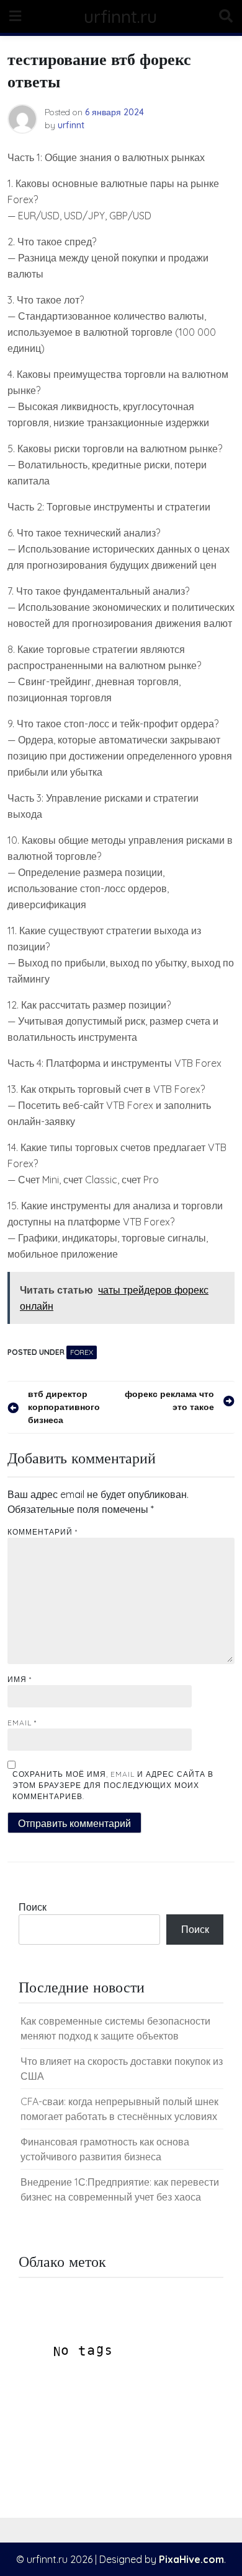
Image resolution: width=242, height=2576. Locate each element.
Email (22, 1723)
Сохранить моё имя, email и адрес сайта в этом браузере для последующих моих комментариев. (113, 1785)
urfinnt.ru (120, 16)
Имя (20, 1679)
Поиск (33, 1907)
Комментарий (43, 1532)
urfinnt (71, 125)
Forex (82, 1352)
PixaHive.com (191, 2559)
